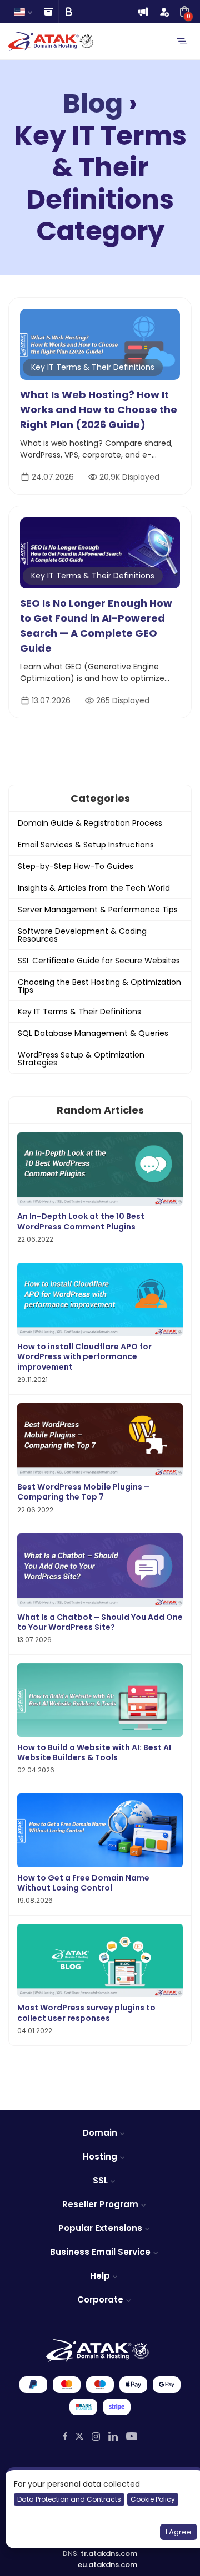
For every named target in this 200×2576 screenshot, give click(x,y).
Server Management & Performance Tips (98, 910)
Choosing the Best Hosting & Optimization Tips (99, 986)
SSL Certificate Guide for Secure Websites (99, 961)
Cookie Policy (153, 2499)
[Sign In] (164, 12)
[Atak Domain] (52, 41)
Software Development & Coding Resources (82, 935)
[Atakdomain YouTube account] (132, 2436)
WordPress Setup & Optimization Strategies (81, 1059)
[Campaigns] (143, 12)
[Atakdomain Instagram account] (96, 2436)
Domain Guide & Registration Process (90, 823)
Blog (93, 104)
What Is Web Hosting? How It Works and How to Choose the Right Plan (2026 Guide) (99, 410)
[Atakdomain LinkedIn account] (113, 2436)
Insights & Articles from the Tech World (94, 888)
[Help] (48, 12)
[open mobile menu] (182, 42)
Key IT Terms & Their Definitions (93, 367)
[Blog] (69, 12)
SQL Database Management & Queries (93, 1033)
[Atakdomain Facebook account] (65, 2436)
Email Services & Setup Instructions (86, 845)
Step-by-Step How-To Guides (76, 866)
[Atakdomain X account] (79, 2437)
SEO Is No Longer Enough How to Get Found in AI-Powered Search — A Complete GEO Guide (96, 626)
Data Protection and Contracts (69, 2499)
